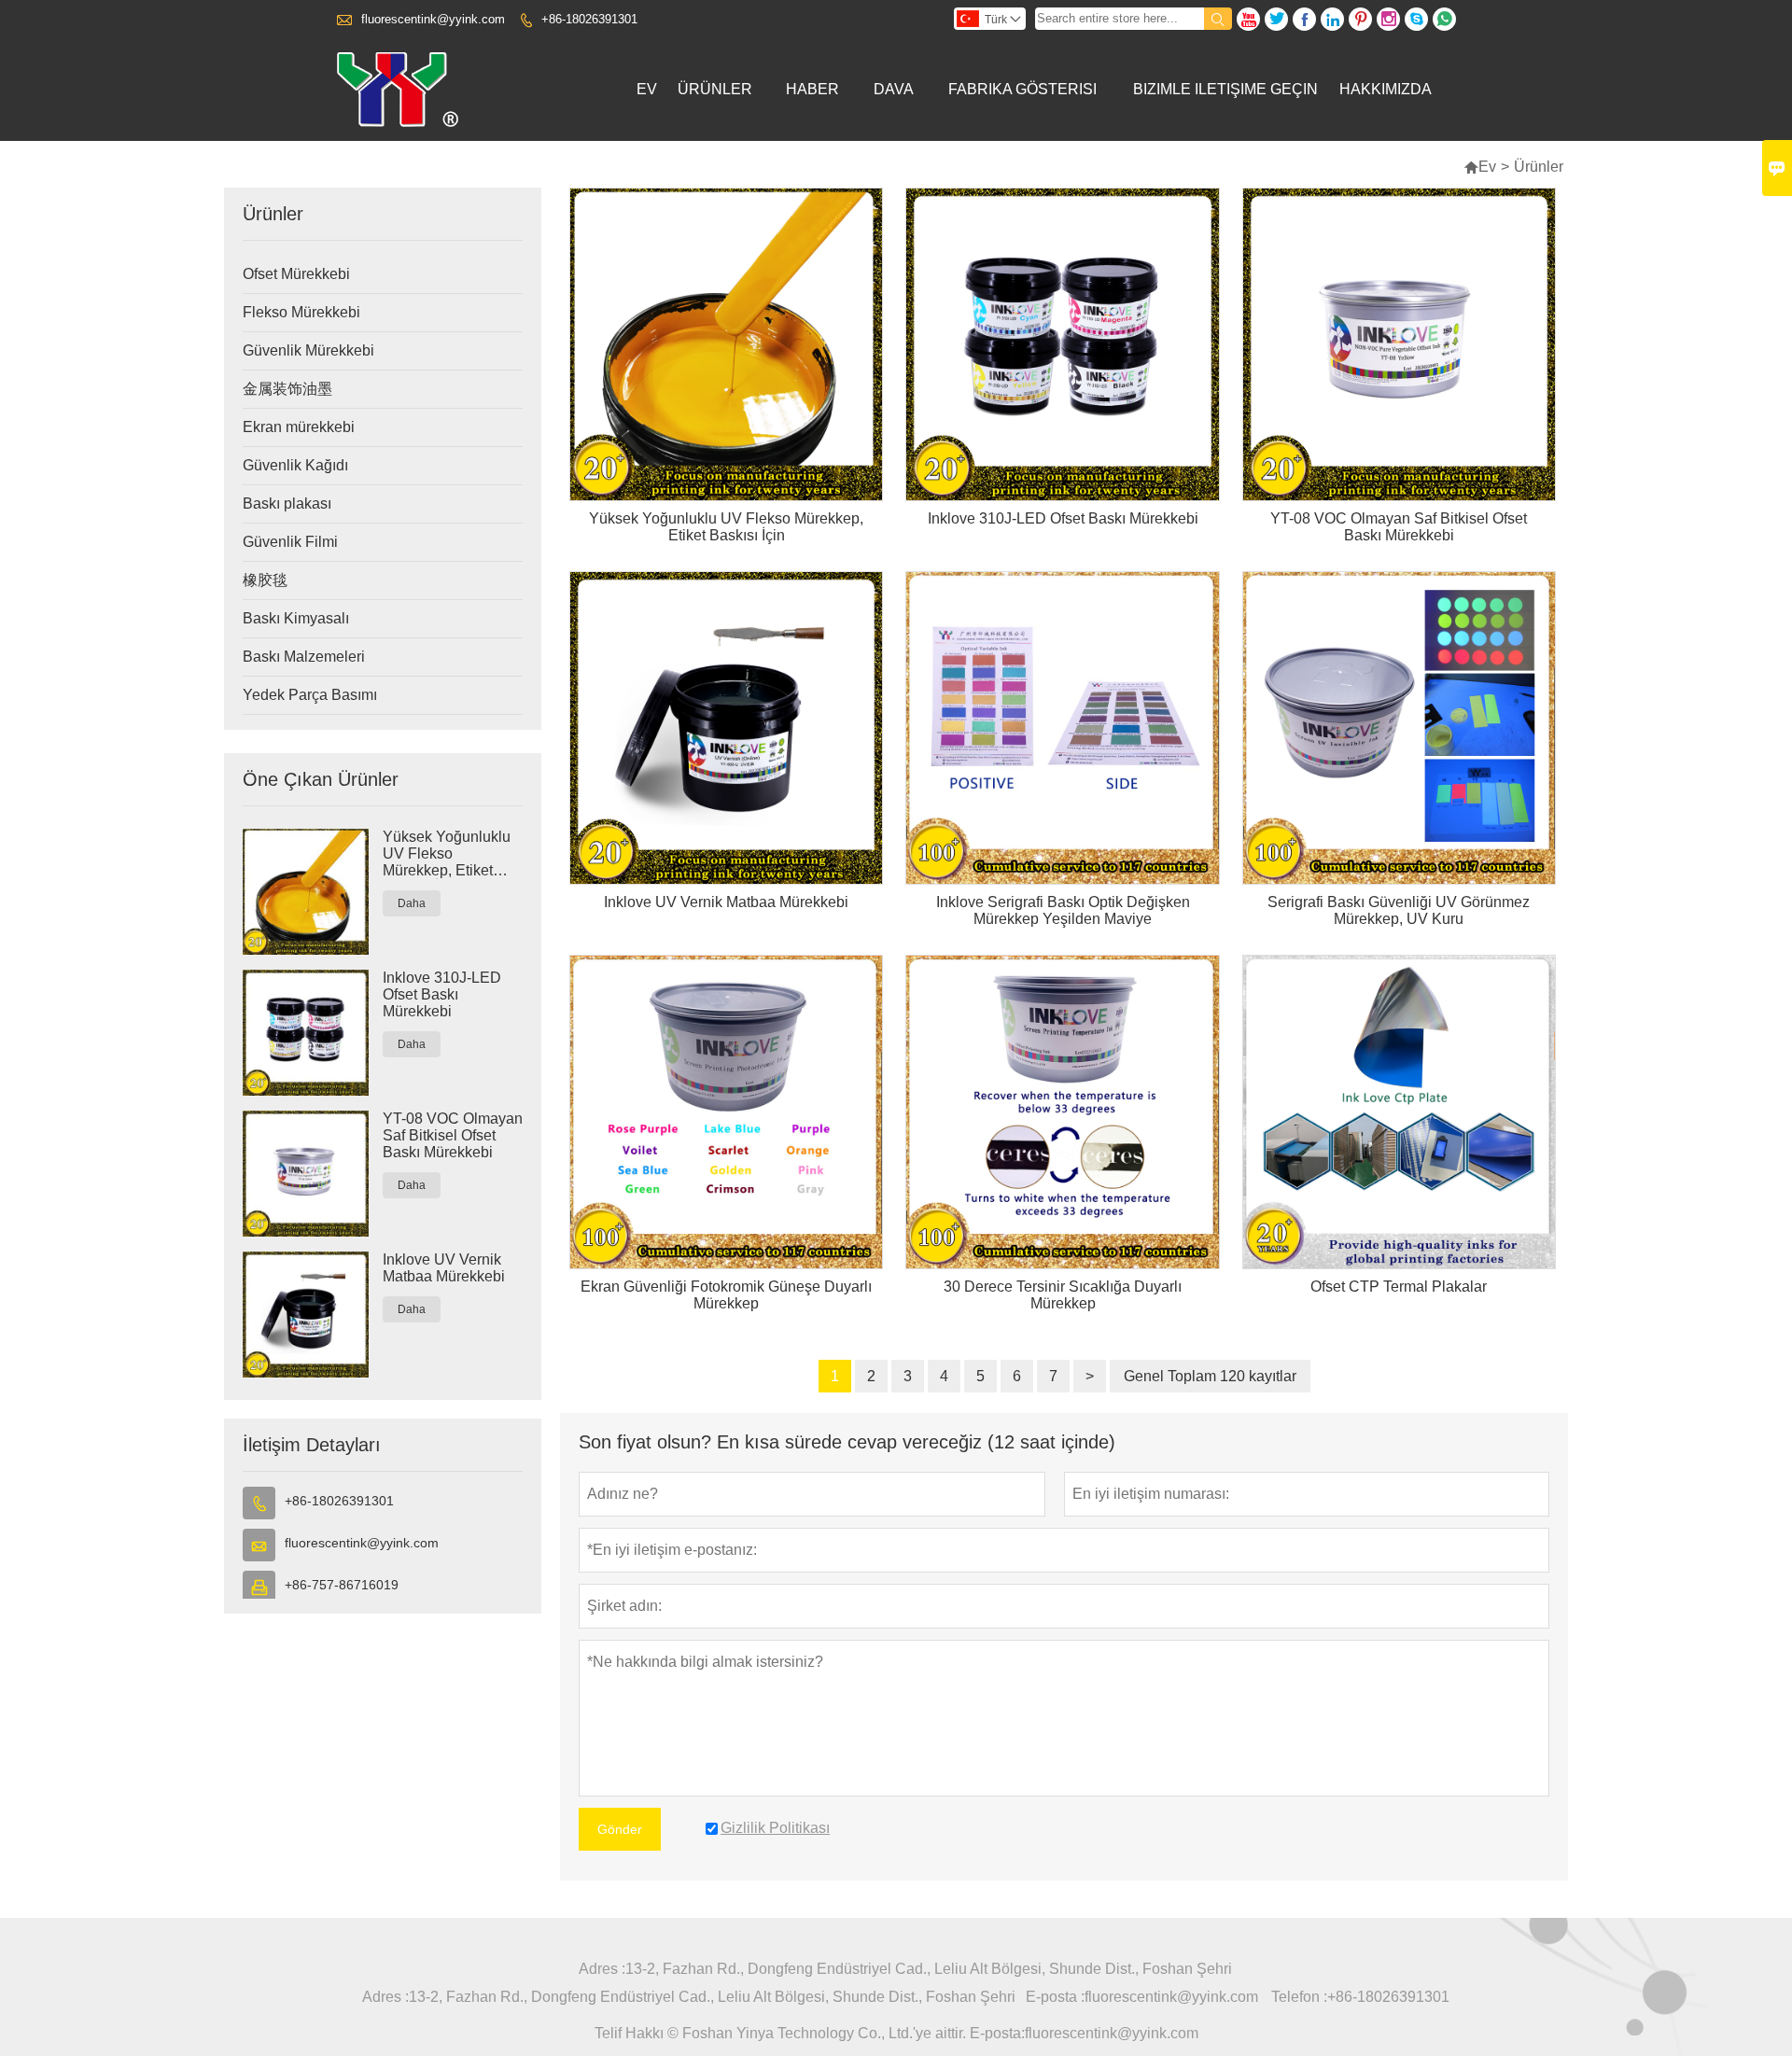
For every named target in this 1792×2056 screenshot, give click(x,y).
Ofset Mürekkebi (296, 274)
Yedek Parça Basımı (310, 695)
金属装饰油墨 (287, 389)
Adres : (602, 1969)
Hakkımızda (1386, 89)
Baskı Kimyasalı (296, 618)
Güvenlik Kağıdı (295, 465)
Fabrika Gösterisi (1022, 89)
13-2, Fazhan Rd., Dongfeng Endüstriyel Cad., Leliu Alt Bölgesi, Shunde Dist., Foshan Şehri (929, 1969)
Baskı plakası (287, 504)
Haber (812, 89)
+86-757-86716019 (342, 1585)
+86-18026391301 (589, 19)
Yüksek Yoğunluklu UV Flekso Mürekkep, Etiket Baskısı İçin (447, 854)
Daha (412, 903)
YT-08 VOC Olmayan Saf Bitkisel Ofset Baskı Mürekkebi (453, 1135)
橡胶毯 (265, 580)
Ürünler (715, 89)
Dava (894, 89)
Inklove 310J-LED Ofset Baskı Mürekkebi (442, 994)
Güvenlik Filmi (290, 542)
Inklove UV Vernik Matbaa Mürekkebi (444, 1268)
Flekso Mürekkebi (301, 312)
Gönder (620, 1829)
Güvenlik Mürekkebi (308, 350)
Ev (647, 89)
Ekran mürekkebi (299, 427)
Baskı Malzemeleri (304, 657)
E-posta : (1055, 1997)
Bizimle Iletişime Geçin (1225, 89)
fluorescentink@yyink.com (433, 19)
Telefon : (1299, 1997)
